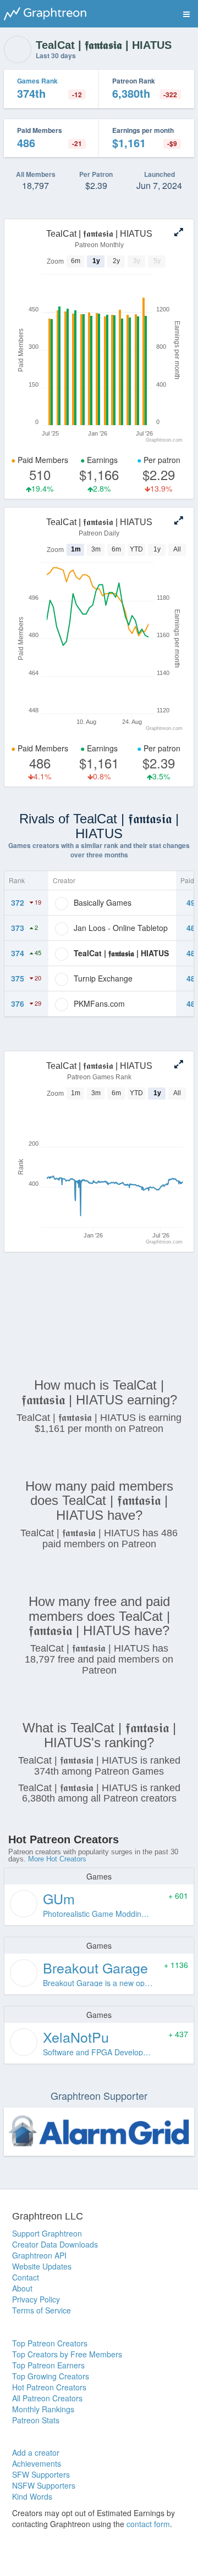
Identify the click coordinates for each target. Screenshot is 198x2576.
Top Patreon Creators (50, 2343)
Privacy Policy (36, 2299)
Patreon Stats (36, 2420)
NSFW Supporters (44, 2485)
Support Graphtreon (47, 2233)
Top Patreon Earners (48, 2365)
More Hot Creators (57, 1859)
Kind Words (32, 2496)
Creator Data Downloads (55, 2244)
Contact (26, 2277)
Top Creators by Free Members (67, 2354)
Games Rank (37, 81)
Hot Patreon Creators (49, 2387)
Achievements (37, 2463)
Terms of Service (42, 2310)
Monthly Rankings (43, 2409)
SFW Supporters (41, 2474)
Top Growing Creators (51, 2376)
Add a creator (36, 2452)
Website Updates (42, 2266)
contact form (148, 2524)
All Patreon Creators (47, 2398)
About (22, 2288)
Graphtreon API (39, 2255)
